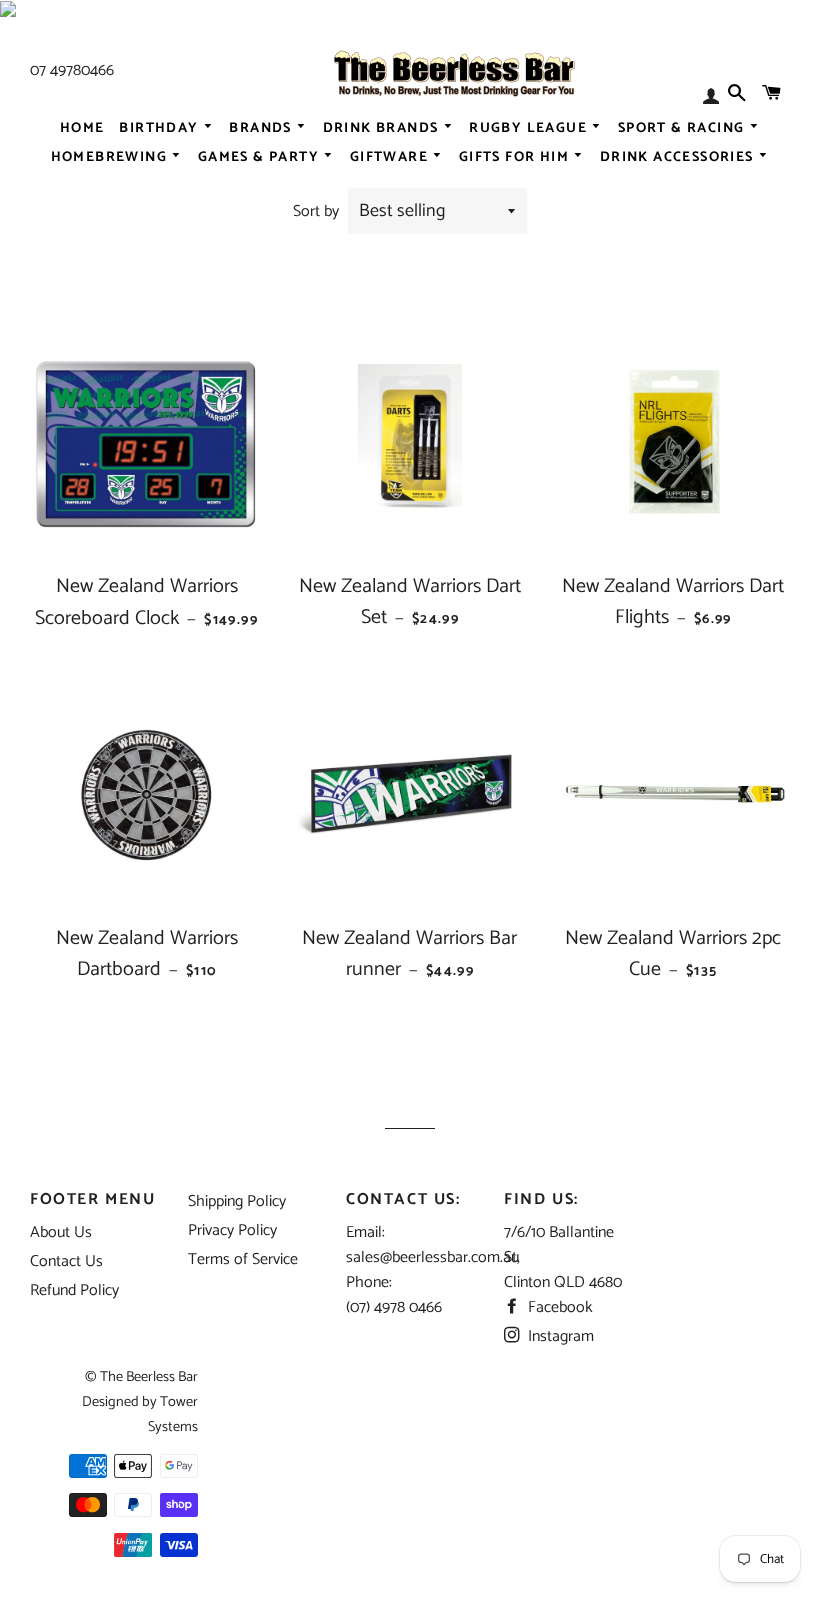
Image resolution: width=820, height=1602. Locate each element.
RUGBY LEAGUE (530, 128)
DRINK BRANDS (383, 128)
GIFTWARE (391, 157)
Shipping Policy (237, 1201)
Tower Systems (173, 1414)
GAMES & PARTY (261, 157)
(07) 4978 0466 (394, 1307)
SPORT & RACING (683, 128)
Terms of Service (243, 1259)
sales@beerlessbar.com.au (432, 1257)
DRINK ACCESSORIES (679, 157)
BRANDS (262, 128)
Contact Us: (403, 1199)
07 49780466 (72, 70)
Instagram (559, 1336)
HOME (82, 128)
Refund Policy (74, 1290)
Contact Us (66, 1261)
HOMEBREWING (111, 157)
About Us (61, 1232)
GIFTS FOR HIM (516, 157)
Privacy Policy (232, 1230)
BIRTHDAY (161, 128)
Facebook (558, 1307)
